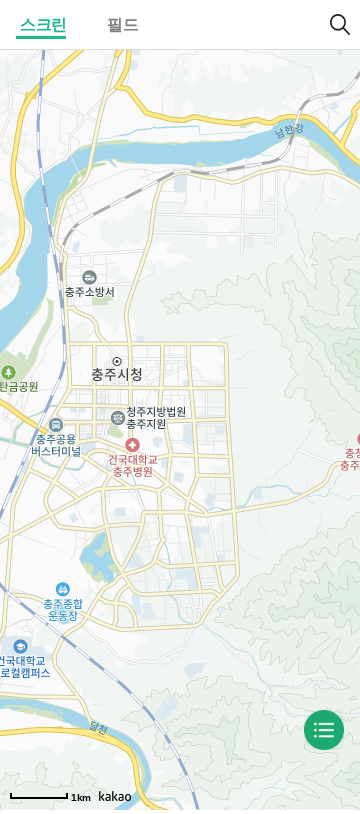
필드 (122, 24)
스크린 (43, 24)
